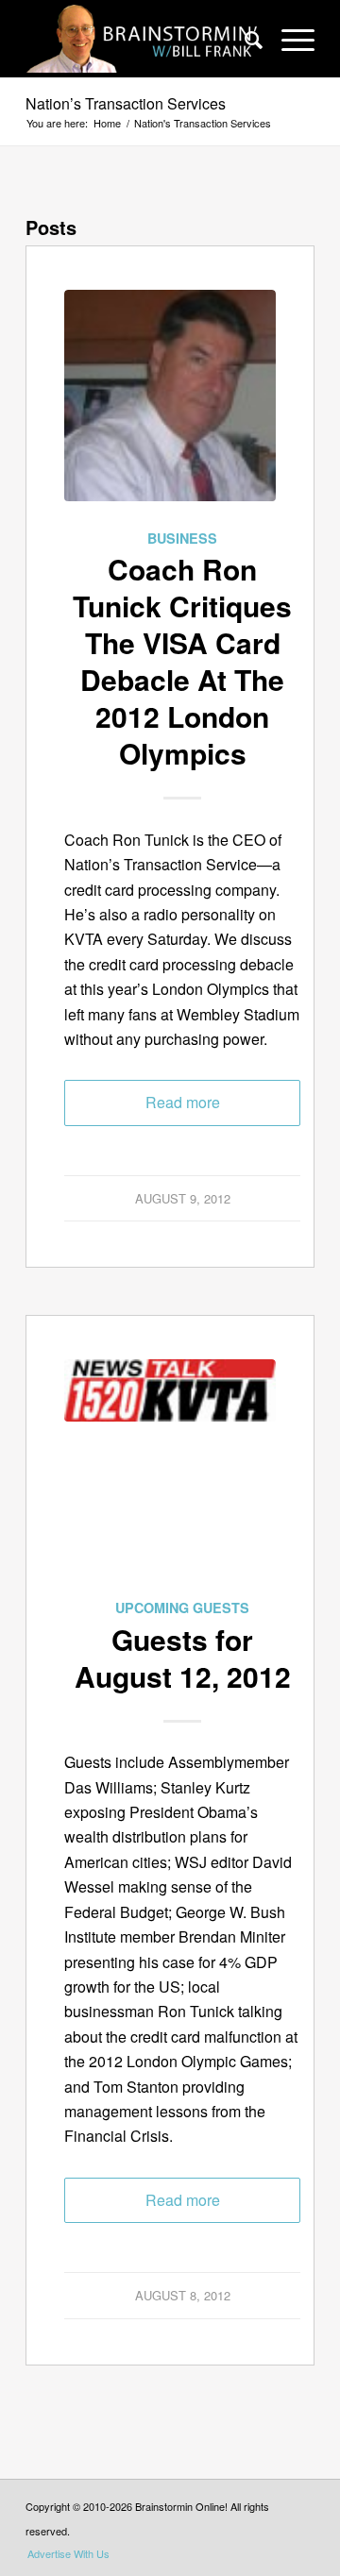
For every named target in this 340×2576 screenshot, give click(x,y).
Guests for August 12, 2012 (183, 1658)
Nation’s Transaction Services (126, 103)
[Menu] (289, 39)
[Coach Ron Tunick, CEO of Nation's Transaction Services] (170, 408)
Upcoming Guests (182, 1608)
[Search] (244, 39)
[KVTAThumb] (170, 1477)
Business (182, 538)
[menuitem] (244, 39)
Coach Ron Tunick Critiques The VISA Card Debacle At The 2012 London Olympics (182, 661)
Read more (183, 1102)
